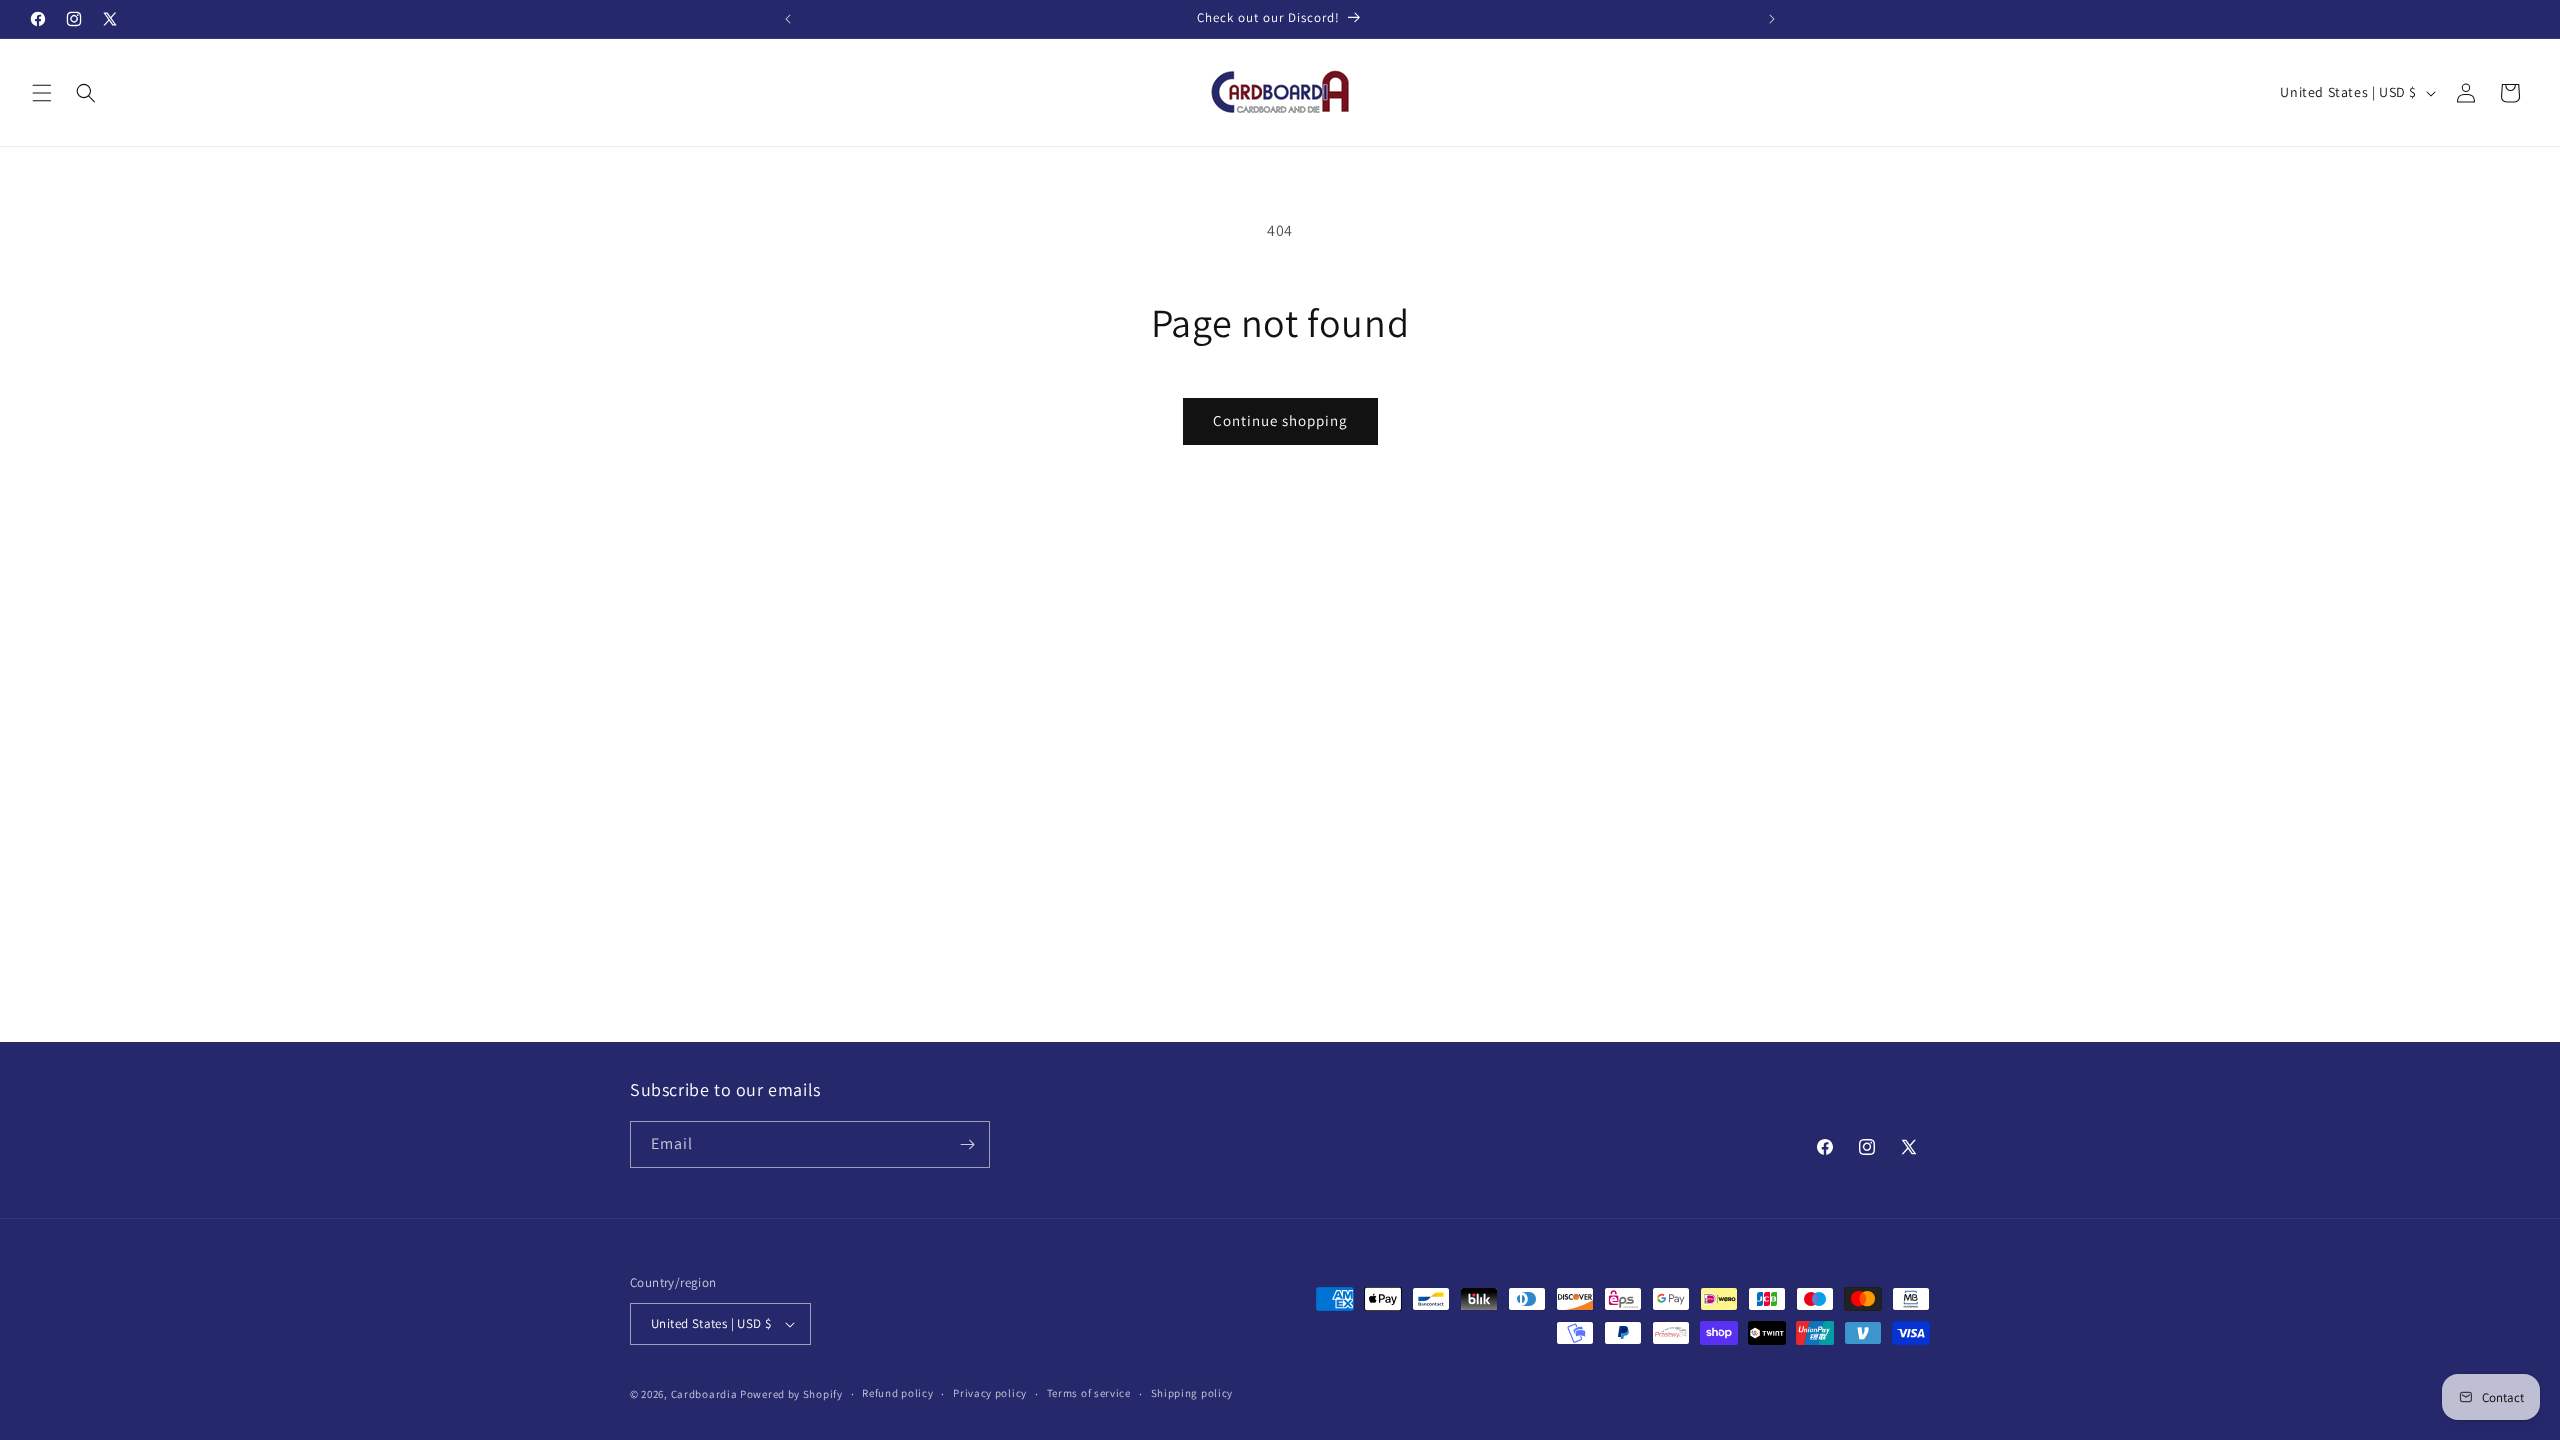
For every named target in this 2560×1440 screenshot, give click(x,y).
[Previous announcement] (788, 19)
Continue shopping (1280, 420)
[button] (42, 93)
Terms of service (1089, 1393)
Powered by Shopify (791, 1394)
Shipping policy (1192, 1393)
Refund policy (897, 1393)
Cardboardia (704, 1394)
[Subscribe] (967, 1144)
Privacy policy (990, 1393)
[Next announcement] (1772, 19)
